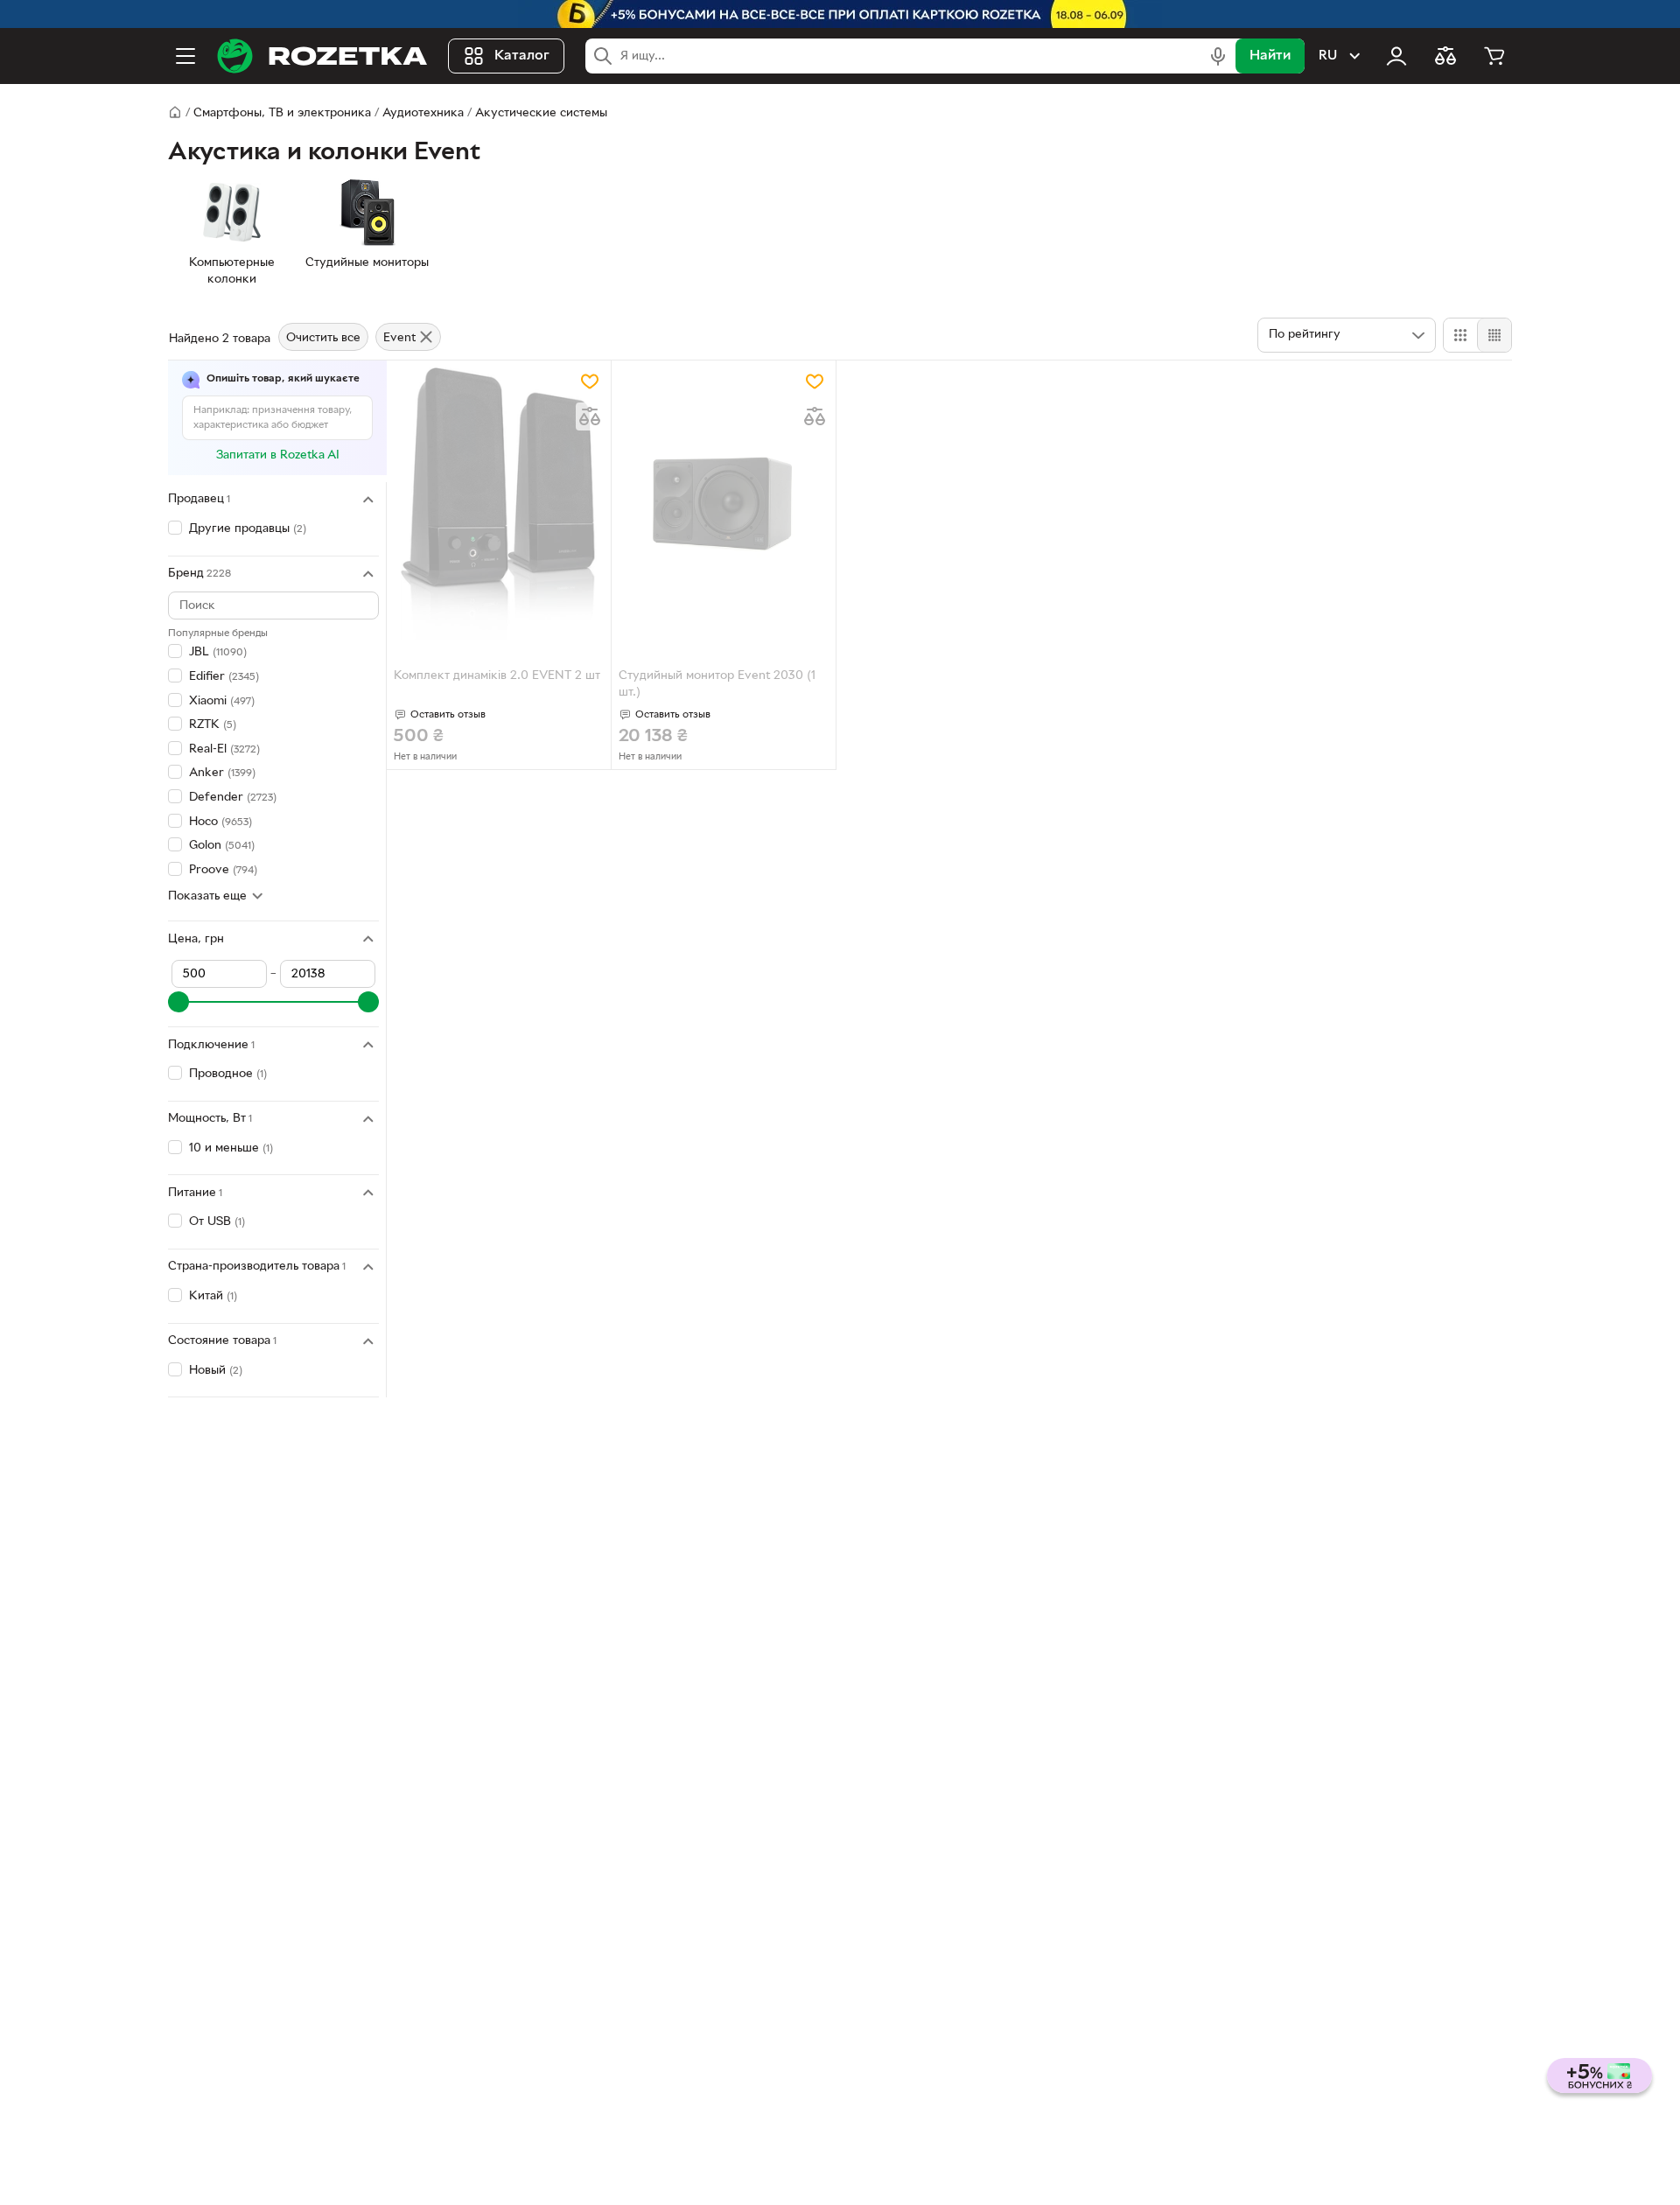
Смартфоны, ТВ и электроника (282, 113)
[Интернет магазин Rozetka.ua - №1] (322, 56)
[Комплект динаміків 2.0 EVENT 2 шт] (499, 504)
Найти (1270, 56)
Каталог (522, 56)
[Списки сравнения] (1445, 56)
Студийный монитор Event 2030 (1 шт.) (717, 684)
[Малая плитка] (1494, 335)
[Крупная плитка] (1460, 335)
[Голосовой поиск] (1218, 56)
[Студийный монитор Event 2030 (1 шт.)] (724, 504)
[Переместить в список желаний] (590, 381)
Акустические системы (541, 113)
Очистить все (323, 338)
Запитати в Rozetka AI (278, 455)
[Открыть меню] (185, 56)
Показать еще (207, 896)
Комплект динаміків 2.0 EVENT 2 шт (497, 676)
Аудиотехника (423, 113)
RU (1328, 56)
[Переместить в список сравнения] (590, 416)
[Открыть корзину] (1494, 56)
